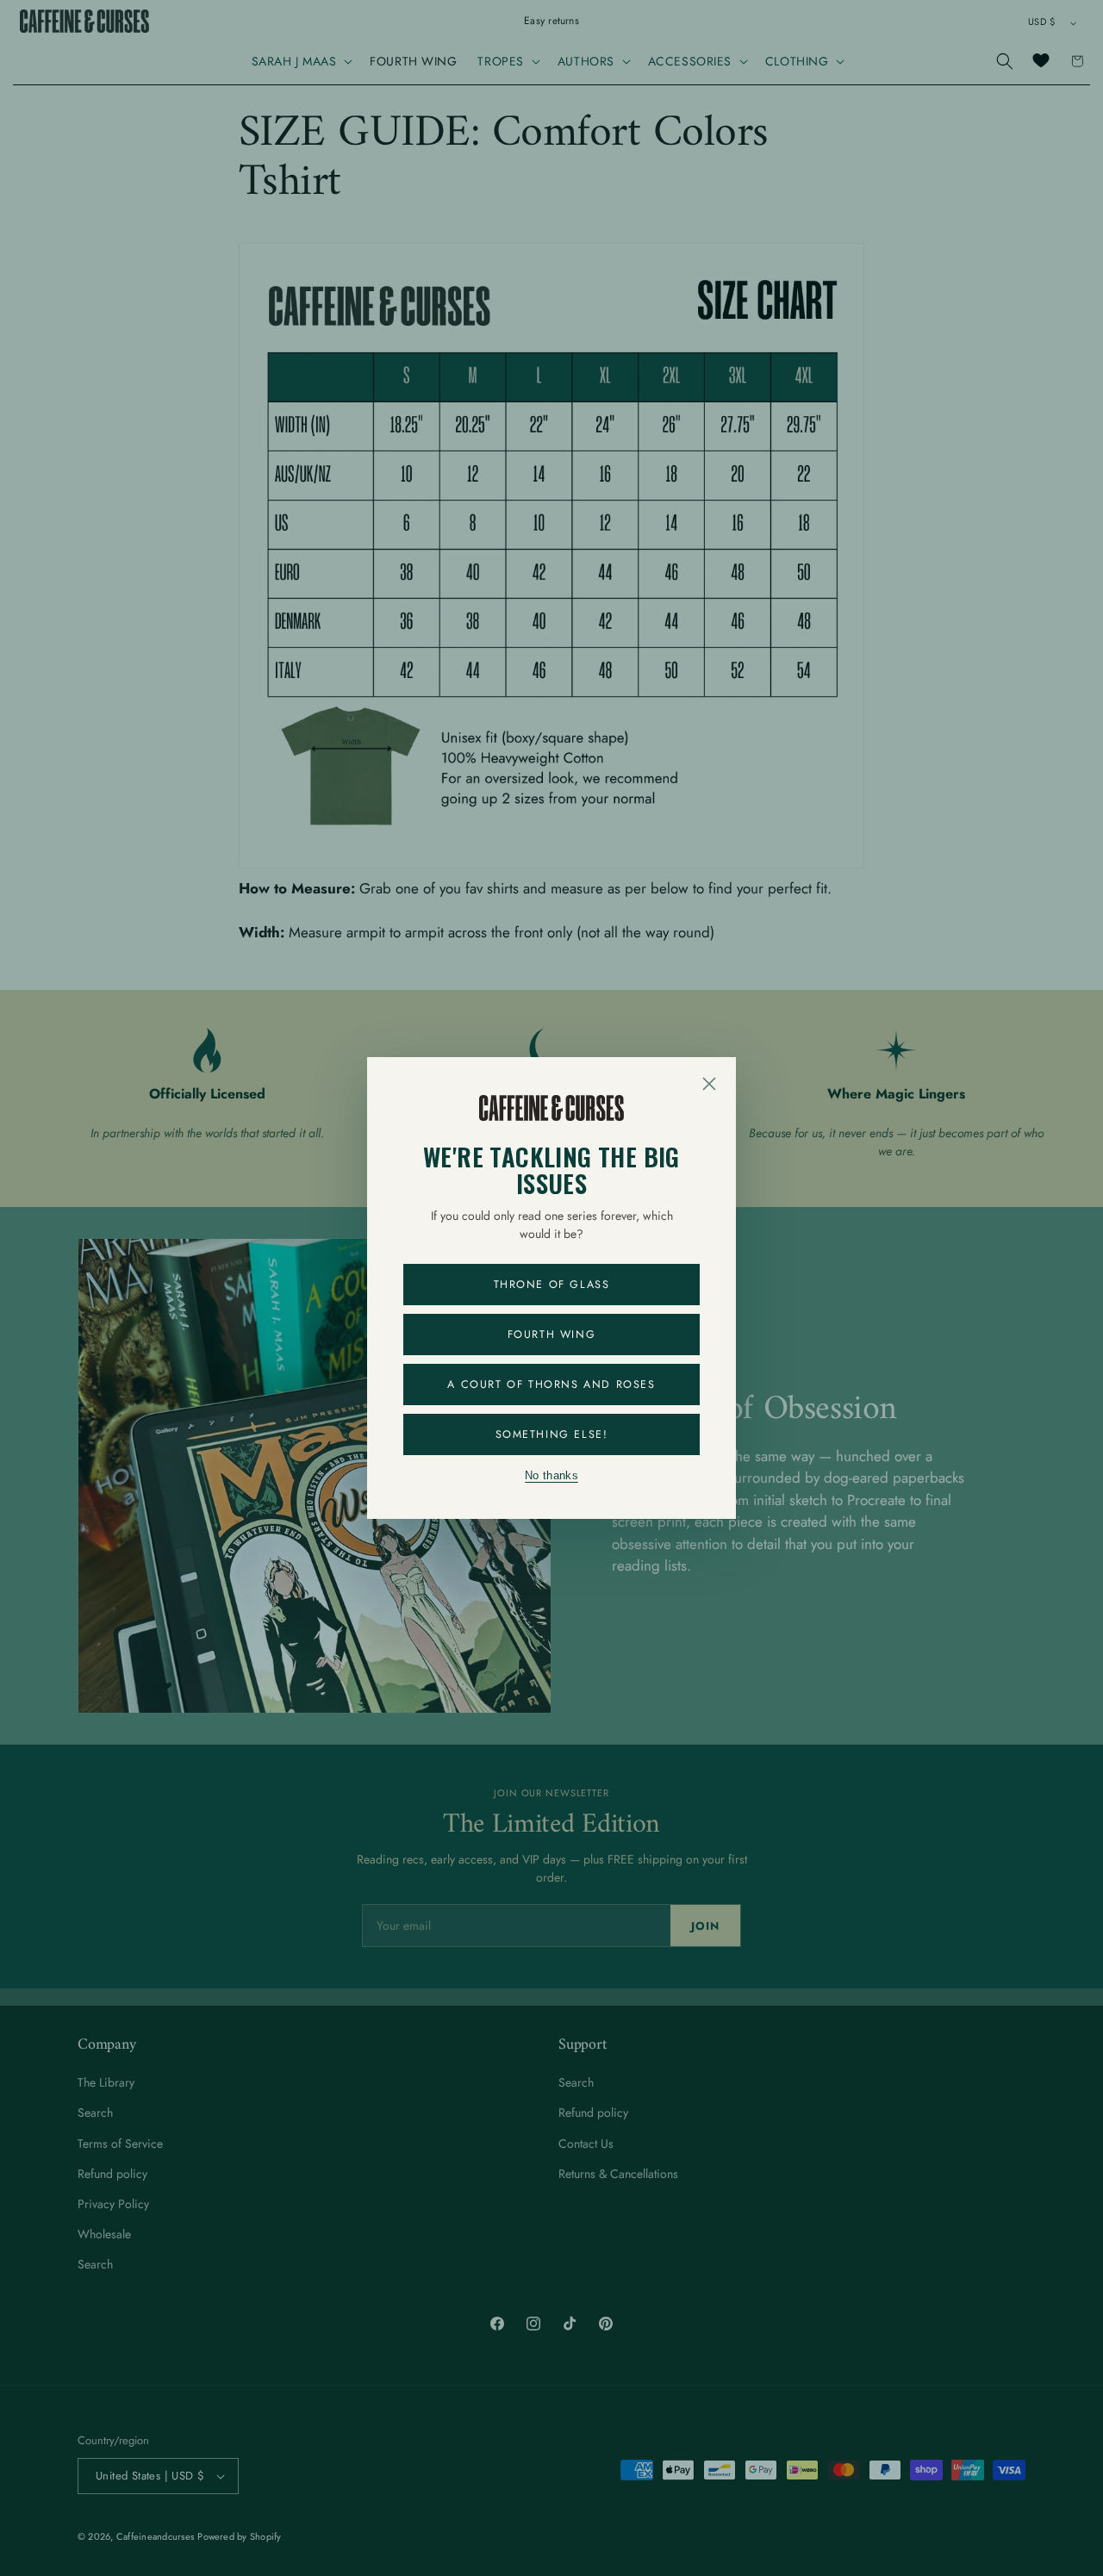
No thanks (551, 1476)
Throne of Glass (552, 1285)
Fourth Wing (552, 1335)
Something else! (552, 1434)
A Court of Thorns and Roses (551, 1384)
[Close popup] (709, 1084)
